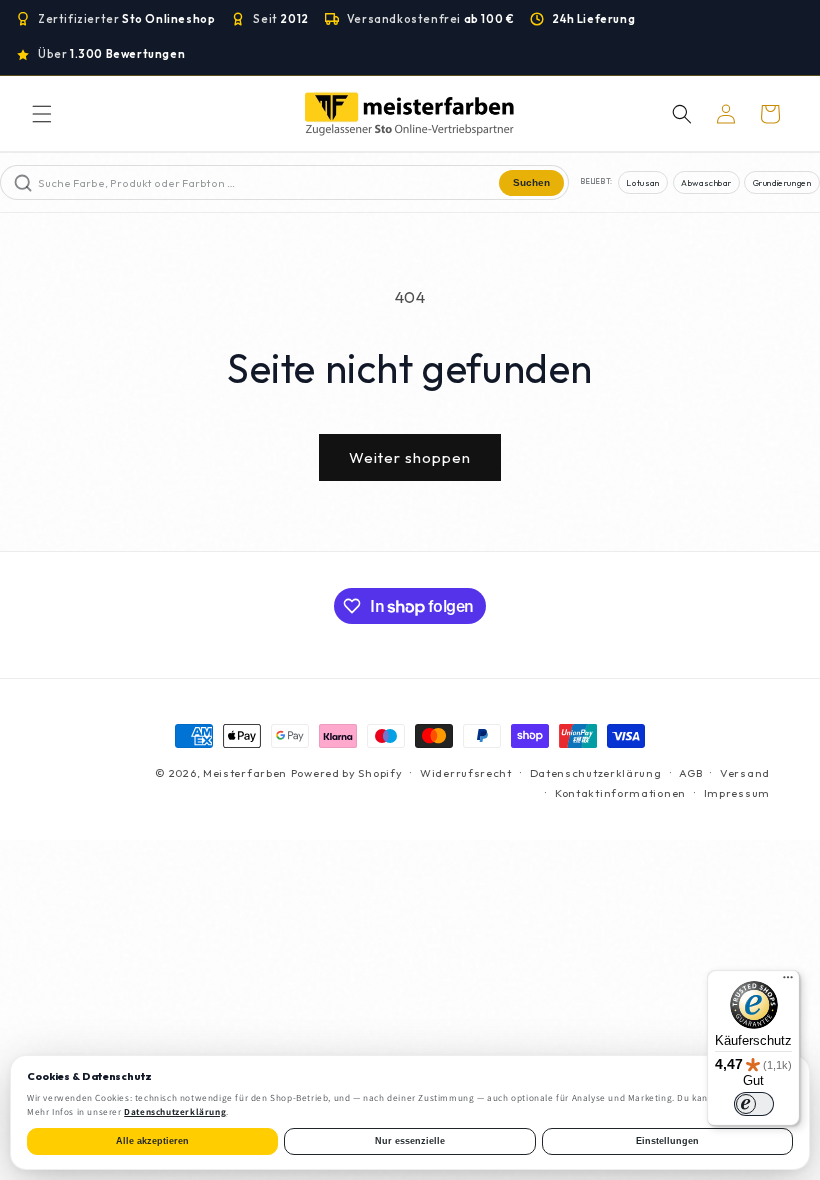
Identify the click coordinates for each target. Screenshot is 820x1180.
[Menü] (788, 982)
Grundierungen (782, 182)
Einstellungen (667, 1141)
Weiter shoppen (410, 457)
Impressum (737, 793)
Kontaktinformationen (620, 793)
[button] (42, 114)
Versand (745, 773)
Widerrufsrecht (466, 773)
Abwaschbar (706, 182)
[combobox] (266, 182)
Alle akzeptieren (152, 1141)
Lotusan (642, 182)
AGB (690, 773)
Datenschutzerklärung (596, 773)
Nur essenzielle (410, 1141)
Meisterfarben (245, 773)
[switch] (754, 1104)
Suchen (531, 182)
